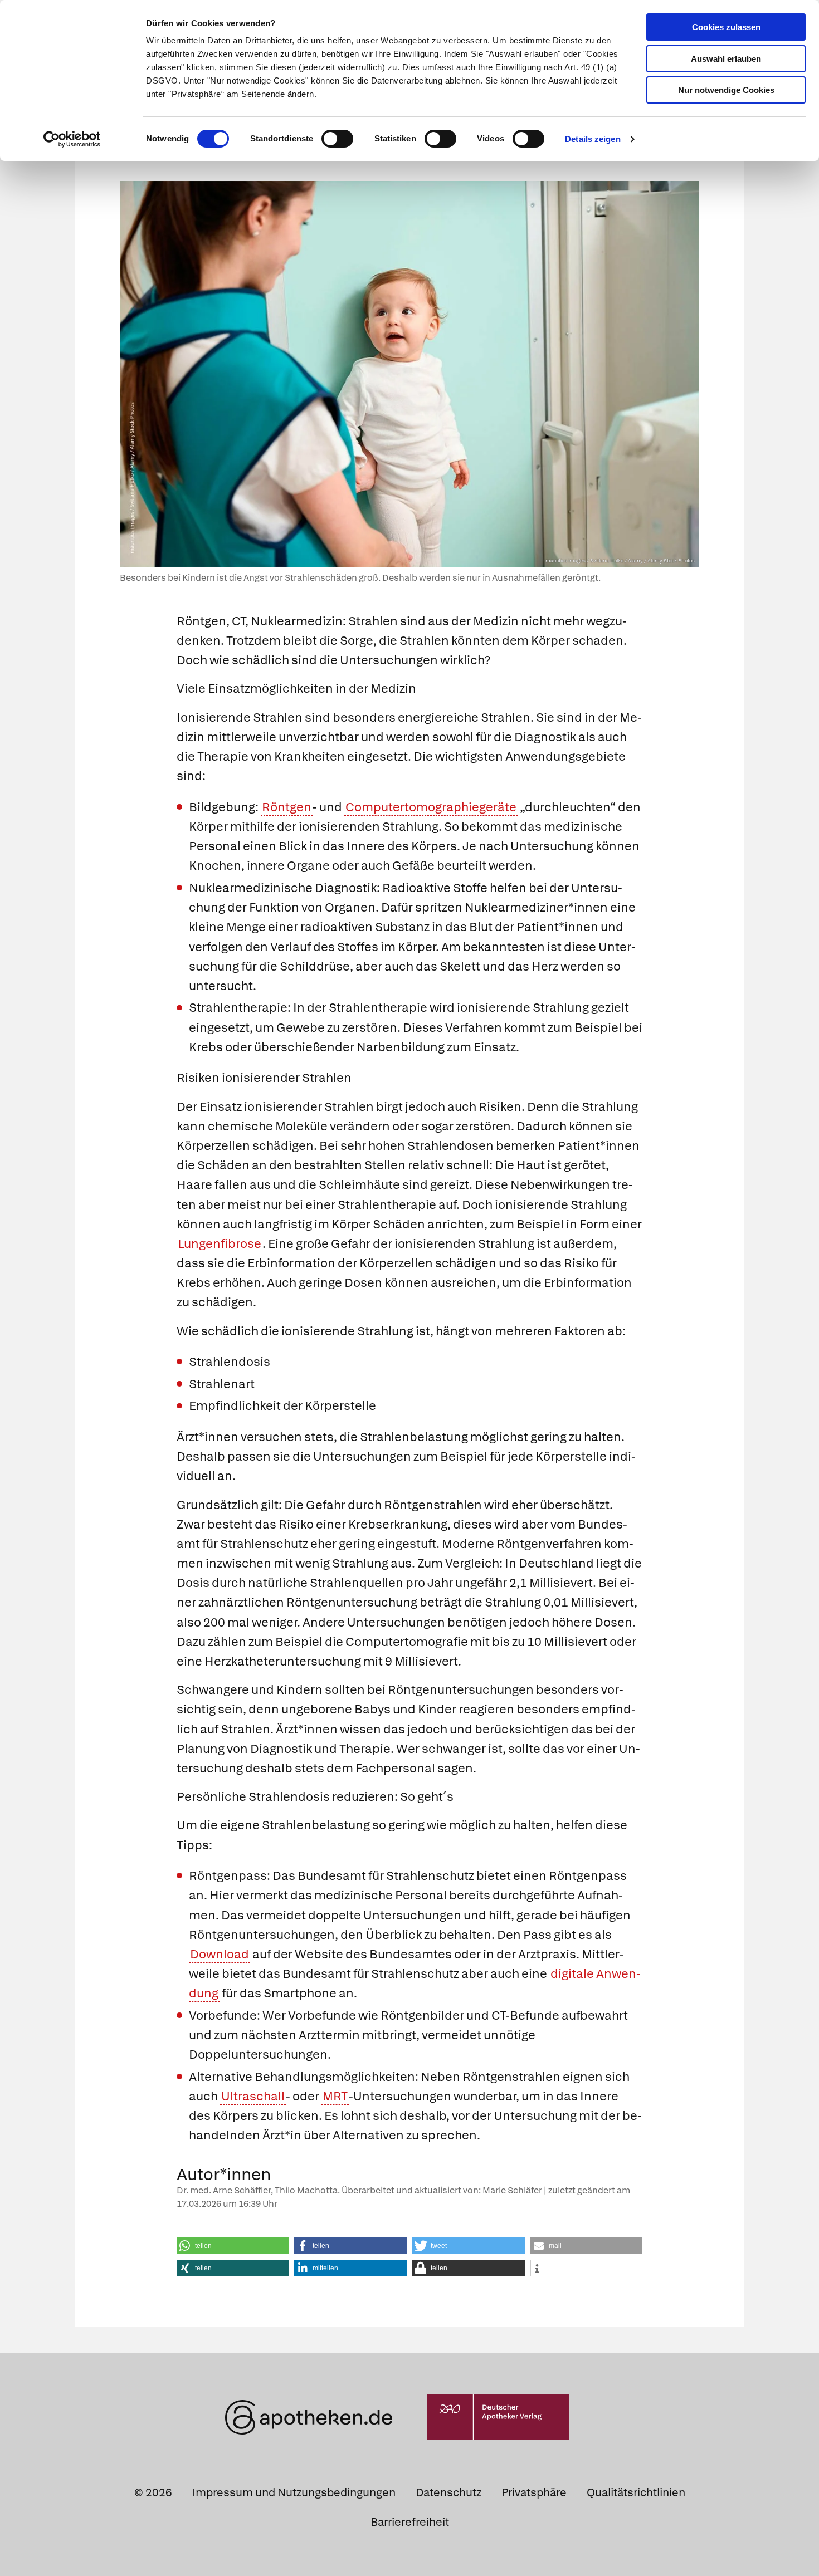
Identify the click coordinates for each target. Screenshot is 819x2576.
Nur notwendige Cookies (726, 90)
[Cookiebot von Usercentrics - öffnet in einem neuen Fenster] (72, 139)
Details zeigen (593, 139)
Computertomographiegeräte (431, 807)
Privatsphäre (534, 2492)
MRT (335, 2096)
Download (220, 1954)
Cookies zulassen (726, 27)
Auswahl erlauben (726, 59)
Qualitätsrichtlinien (636, 2492)
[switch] (337, 139)
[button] (233, 2246)
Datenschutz (448, 2492)
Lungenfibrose (220, 1244)
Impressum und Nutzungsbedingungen (294, 2492)
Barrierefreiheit (410, 2522)
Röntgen (287, 807)
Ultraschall (253, 2096)
